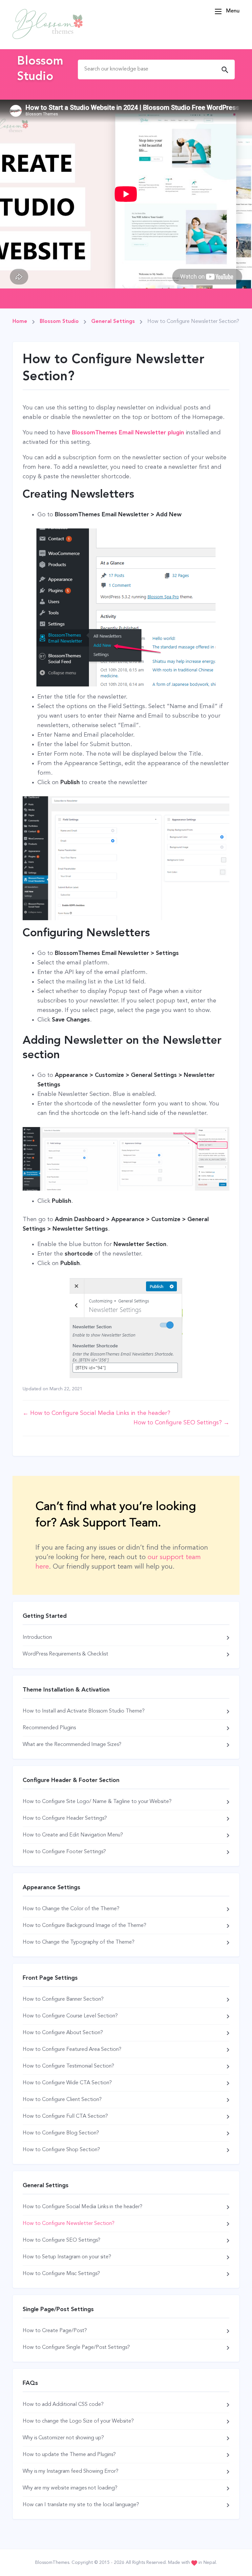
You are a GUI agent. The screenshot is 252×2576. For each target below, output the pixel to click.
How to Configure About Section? (63, 2033)
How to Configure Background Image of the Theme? (84, 1926)
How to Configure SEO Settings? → (181, 1423)
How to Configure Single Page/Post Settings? (76, 2348)
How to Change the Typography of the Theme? (79, 1942)
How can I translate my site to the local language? (81, 2505)
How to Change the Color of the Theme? (71, 1909)
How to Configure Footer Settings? (64, 1852)
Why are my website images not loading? (70, 2488)
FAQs (30, 2383)
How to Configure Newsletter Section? (69, 2224)
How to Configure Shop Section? (61, 2150)
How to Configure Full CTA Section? (65, 2116)
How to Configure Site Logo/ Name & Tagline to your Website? (97, 1802)
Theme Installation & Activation (66, 1690)
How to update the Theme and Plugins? (69, 2455)
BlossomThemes (52, 2563)
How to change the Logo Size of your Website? (78, 2421)
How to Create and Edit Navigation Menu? (73, 1835)
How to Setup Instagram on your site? (67, 2257)
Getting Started (45, 1616)
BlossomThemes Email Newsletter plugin (128, 433)
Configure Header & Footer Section (71, 1780)
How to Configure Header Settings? (65, 1818)
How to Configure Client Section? (62, 2100)
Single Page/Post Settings (58, 2309)
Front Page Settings (50, 1978)
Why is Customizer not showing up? (63, 2438)
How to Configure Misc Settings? (61, 2274)
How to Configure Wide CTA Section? (67, 2083)
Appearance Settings (52, 1888)
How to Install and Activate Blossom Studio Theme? (84, 1711)
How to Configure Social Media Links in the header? (83, 2207)
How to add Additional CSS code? (63, 2405)
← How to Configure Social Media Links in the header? (96, 1413)
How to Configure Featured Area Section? (72, 2050)
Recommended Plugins (49, 1728)
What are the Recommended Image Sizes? (72, 1745)
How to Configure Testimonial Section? (68, 2066)
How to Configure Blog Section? (61, 2133)
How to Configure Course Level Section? (70, 2016)
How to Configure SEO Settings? (62, 2240)
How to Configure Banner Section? (63, 1999)
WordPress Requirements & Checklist (65, 1654)
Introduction (37, 1637)
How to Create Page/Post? (55, 2331)
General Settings (46, 2186)
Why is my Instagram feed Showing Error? (71, 2471)
